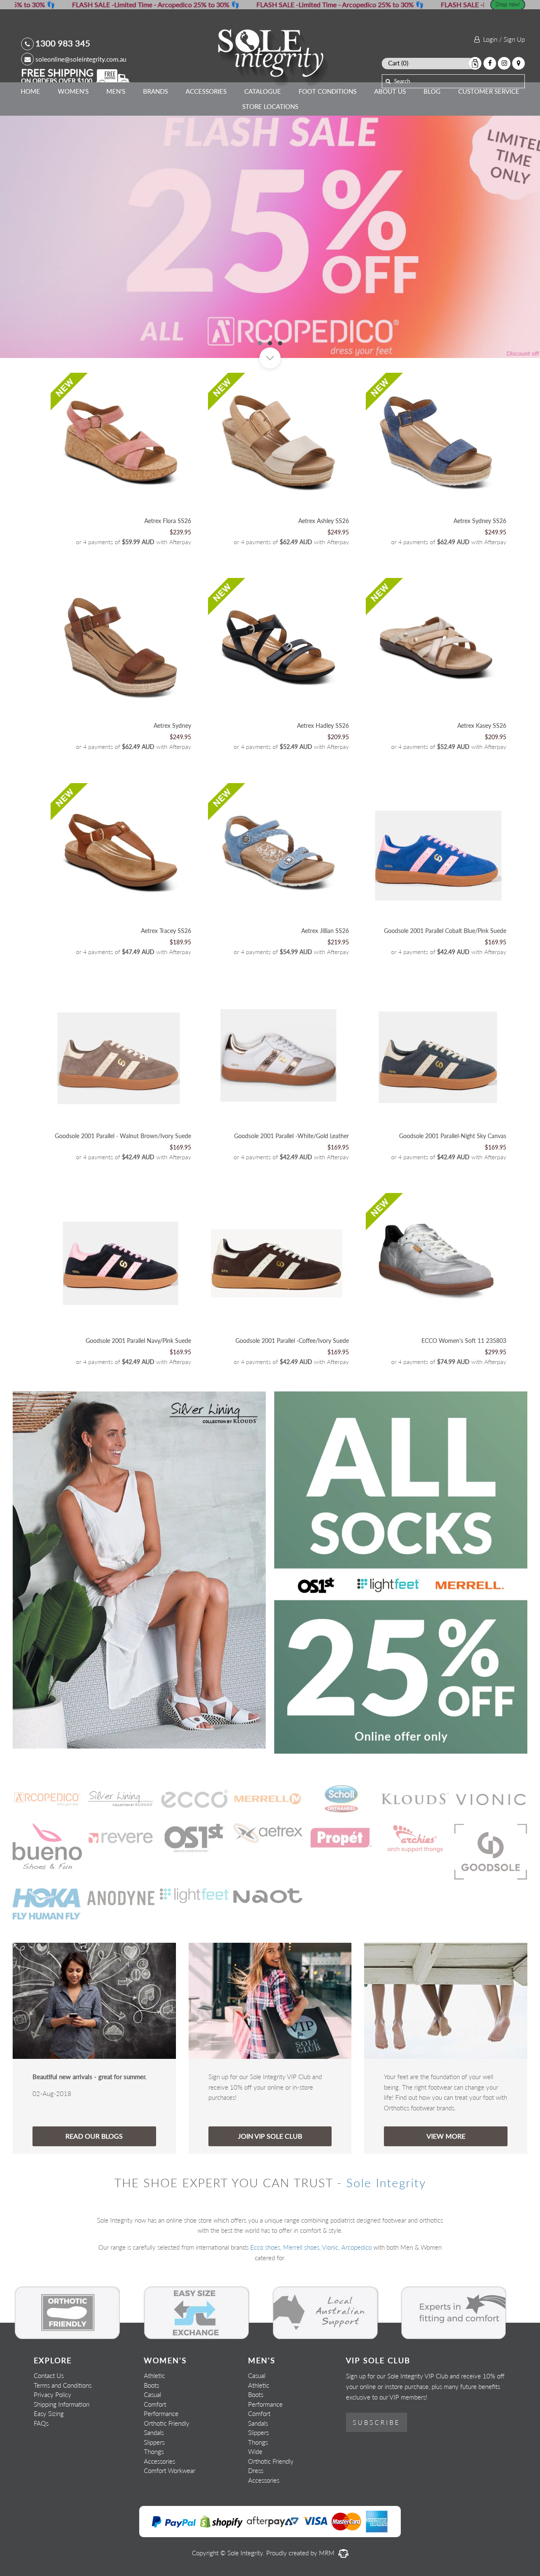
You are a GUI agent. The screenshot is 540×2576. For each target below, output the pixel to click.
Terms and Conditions (63, 2385)
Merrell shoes (301, 2247)
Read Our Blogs (94, 2136)
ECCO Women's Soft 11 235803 (464, 1341)
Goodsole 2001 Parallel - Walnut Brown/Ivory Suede (123, 1136)
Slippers (154, 2442)
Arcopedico (356, 2247)
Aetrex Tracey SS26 (166, 931)
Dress (256, 2470)
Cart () (398, 63)
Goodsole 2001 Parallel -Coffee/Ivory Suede (292, 1341)
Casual (153, 2394)
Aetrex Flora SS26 (168, 521)
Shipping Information (62, 2404)
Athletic (154, 2375)
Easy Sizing (49, 2413)
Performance (161, 2413)
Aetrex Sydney (172, 725)
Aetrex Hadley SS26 (323, 725)
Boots (151, 2385)
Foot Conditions (328, 91)
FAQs (41, 2423)
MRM (328, 2553)
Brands (155, 91)
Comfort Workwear (170, 2470)
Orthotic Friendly (167, 2423)
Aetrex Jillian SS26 (325, 931)
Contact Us (49, 2375)
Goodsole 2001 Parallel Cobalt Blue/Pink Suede (445, 931)
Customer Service (489, 91)
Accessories (206, 91)
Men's (116, 91)
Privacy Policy (53, 2394)
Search (402, 81)
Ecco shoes (265, 2247)
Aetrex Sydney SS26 (480, 521)
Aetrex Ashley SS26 (324, 521)
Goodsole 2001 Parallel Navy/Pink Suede (138, 1341)
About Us (390, 91)
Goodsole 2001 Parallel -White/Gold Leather (292, 1136)
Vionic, (331, 2247)
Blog (432, 91)
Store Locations (270, 106)
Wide (255, 2451)
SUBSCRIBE (377, 2422)
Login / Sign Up (502, 39)
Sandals (154, 2432)
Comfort (155, 2404)
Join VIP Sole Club (270, 2136)
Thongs (154, 2451)
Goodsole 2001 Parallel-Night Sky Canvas (453, 1136)
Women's (73, 91)
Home (30, 91)
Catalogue (263, 91)
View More (446, 2136)
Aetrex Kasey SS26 (482, 725)
